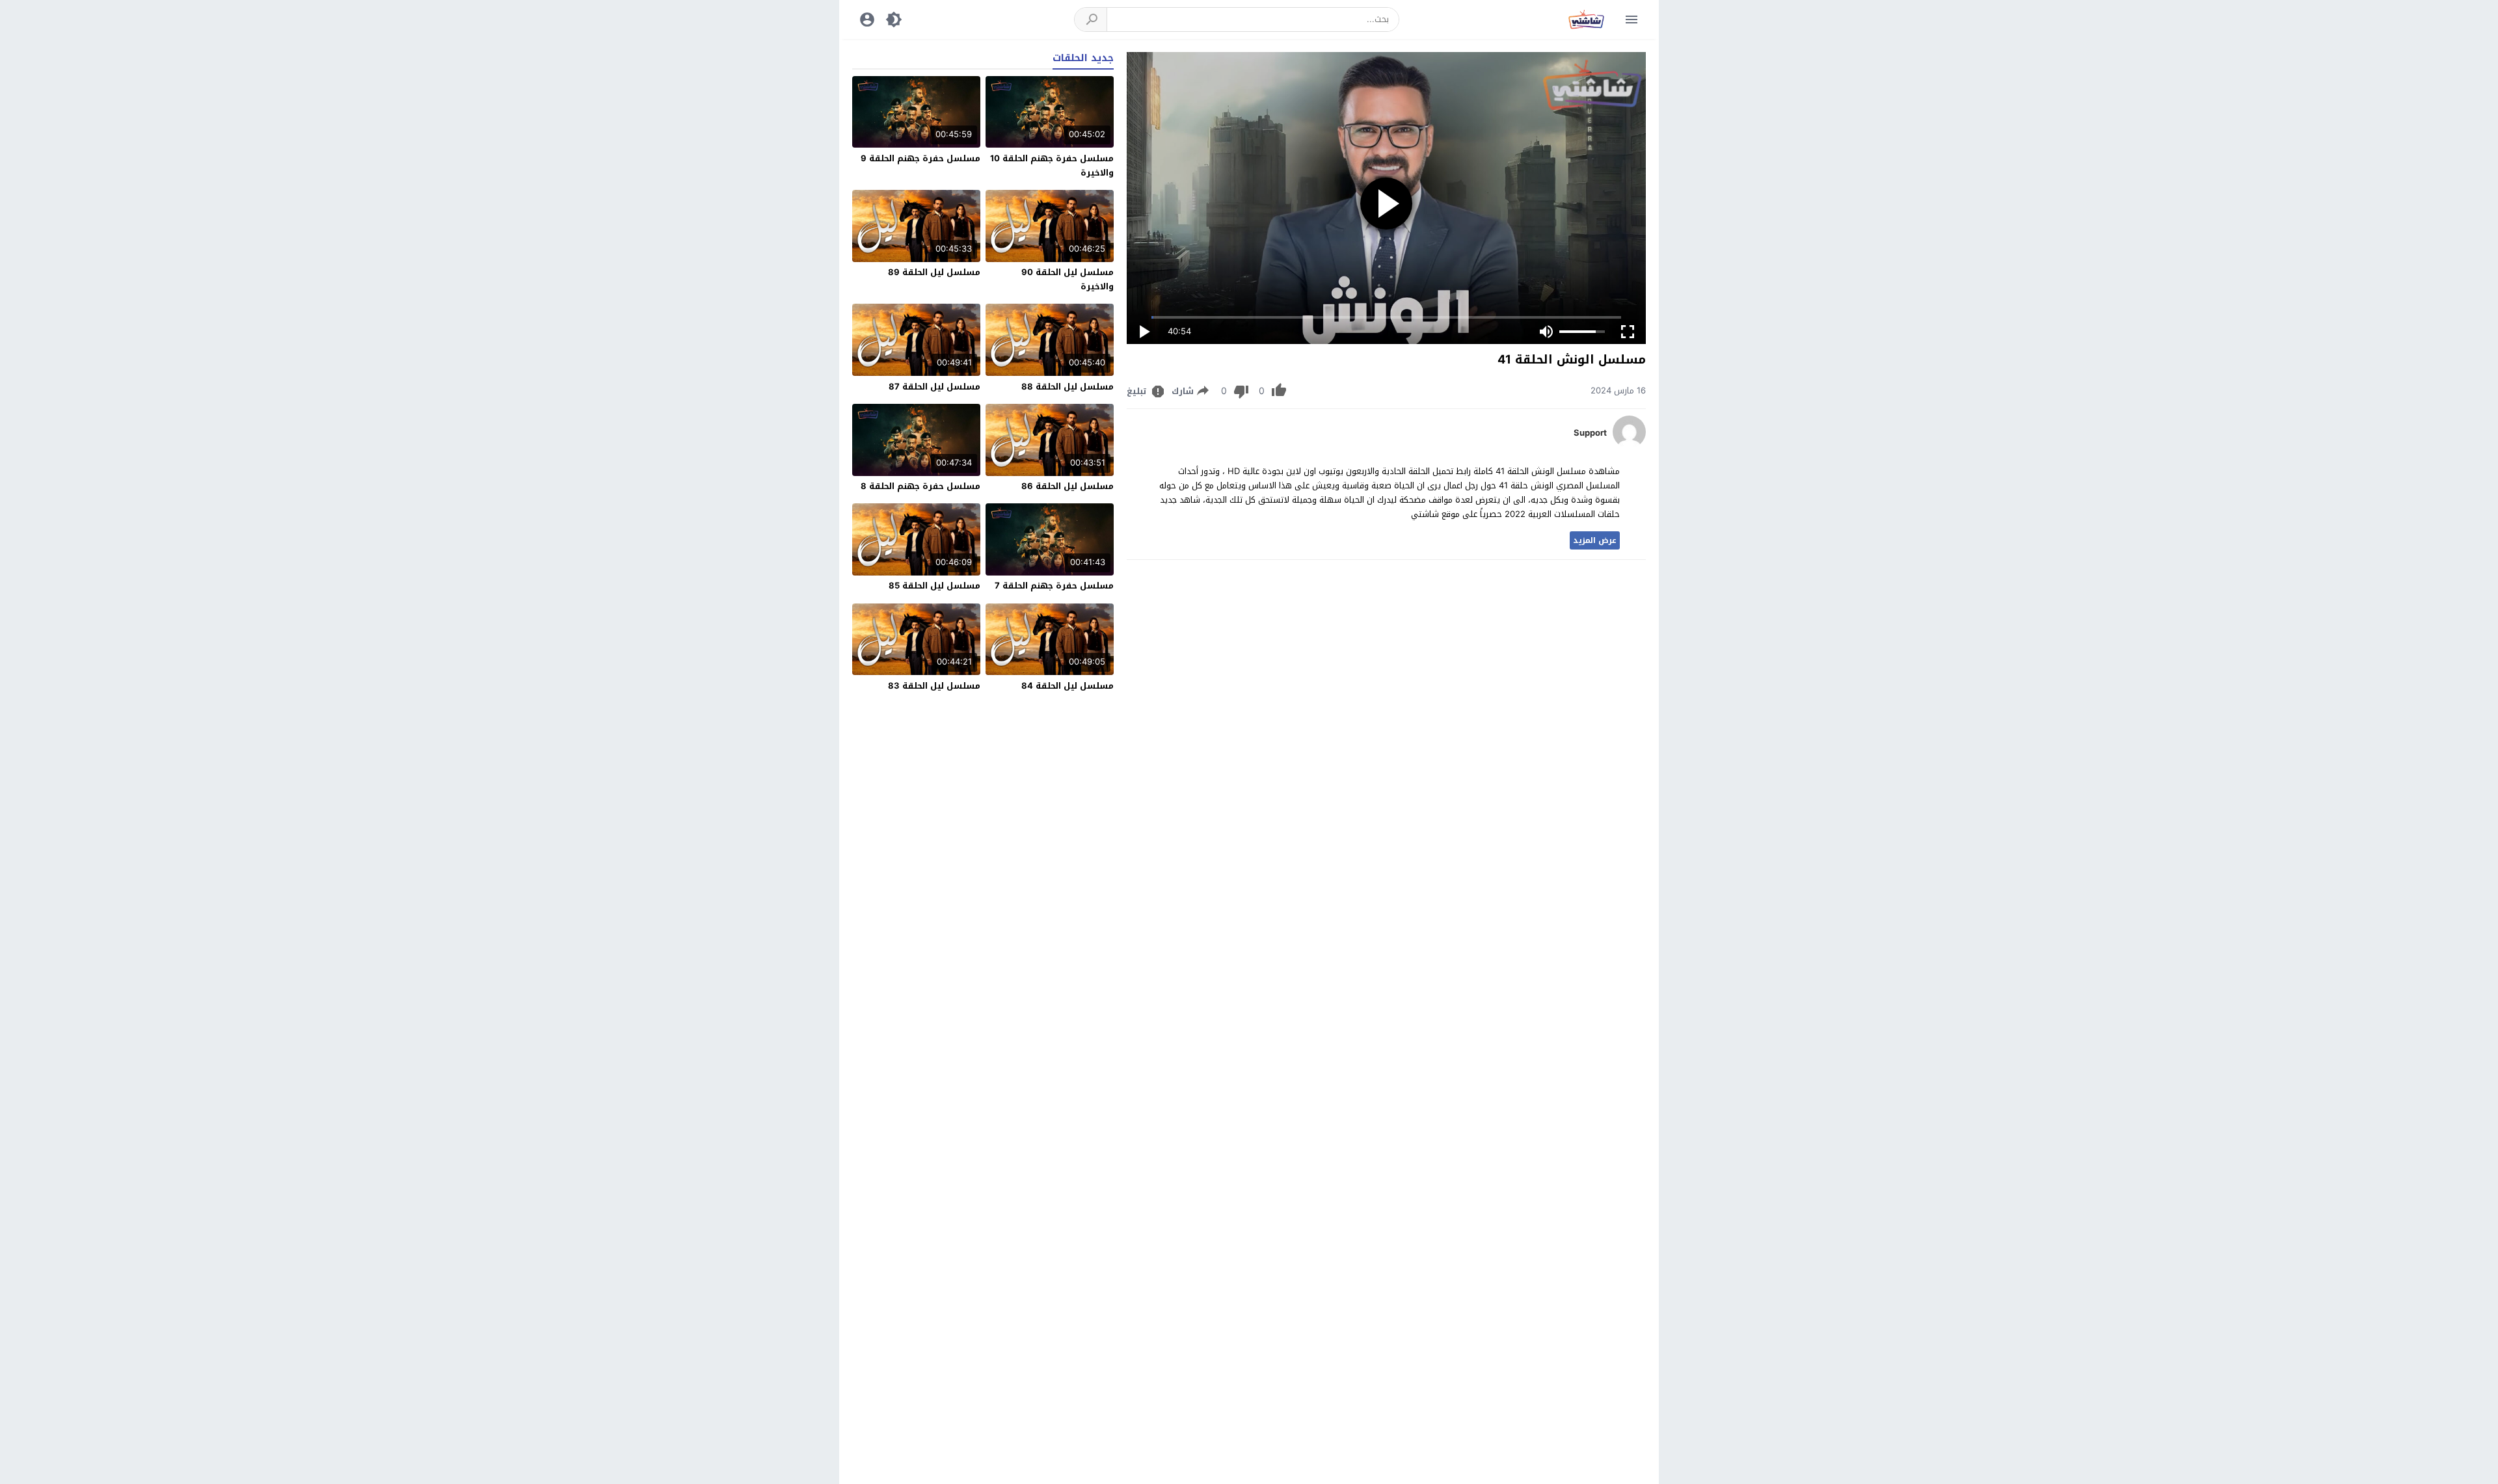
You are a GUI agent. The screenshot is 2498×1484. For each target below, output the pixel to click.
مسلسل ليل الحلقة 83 (934, 686)
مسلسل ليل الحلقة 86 (1068, 486)
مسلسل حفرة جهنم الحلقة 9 (920, 158)
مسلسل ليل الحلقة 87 (934, 387)
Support (1590, 433)
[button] (1091, 20)
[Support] (1629, 445)
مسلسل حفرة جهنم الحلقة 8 (920, 486)
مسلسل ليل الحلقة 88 (1068, 387)
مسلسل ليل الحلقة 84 (1068, 686)
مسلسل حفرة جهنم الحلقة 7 (1054, 586)
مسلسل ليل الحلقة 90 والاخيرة (1068, 279)
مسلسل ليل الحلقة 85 (934, 586)
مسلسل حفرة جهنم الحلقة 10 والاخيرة (1052, 166)
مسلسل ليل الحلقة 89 (934, 272)
